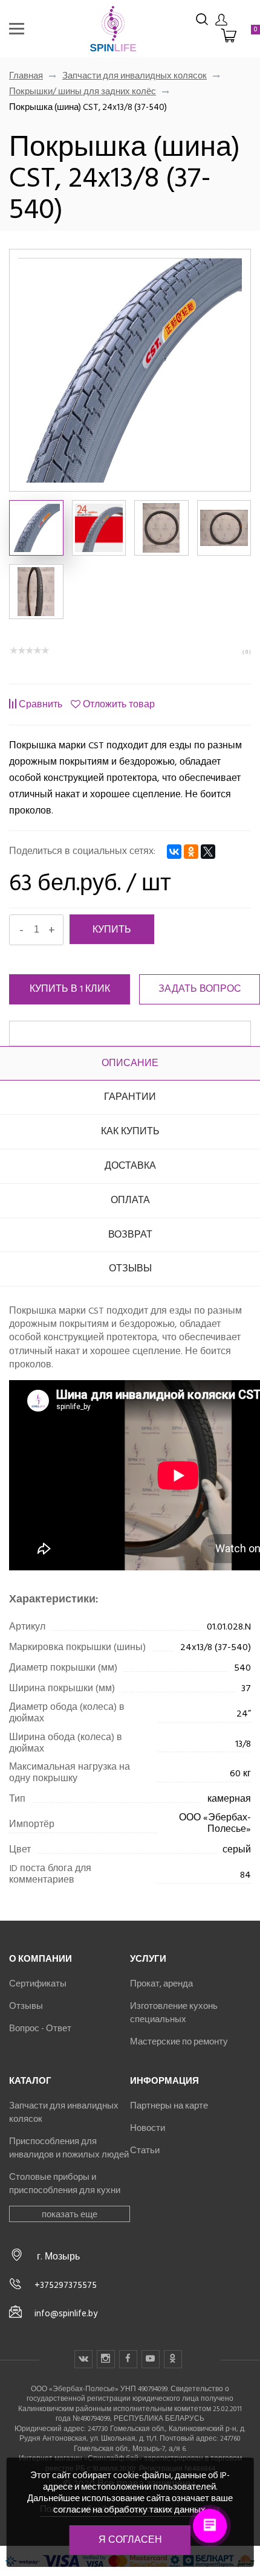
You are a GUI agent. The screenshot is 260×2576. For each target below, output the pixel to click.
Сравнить (41, 704)
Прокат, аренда (161, 1983)
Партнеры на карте (169, 2105)
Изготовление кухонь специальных (174, 2012)
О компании (41, 1959)
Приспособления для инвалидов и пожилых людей (69, 2148)
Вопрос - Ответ (40, 2028)
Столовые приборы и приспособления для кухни (65, 2183)
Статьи (145, 2150)
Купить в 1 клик (70, 989)
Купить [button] (112, 929)
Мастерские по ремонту (179, 2041)
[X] (208, 852)
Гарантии (130, 1097)
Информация (164, 2081)
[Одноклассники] (191, 852)
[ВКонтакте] (174, 852)
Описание (130, 1063)
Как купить (130, 1131)
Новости (148, 2128)
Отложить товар (119, 704)
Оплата (130, 1200)
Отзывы (130, 1268)
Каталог (30, 2081)
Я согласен (130, 2540)
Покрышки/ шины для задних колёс (83, 91)
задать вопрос (200, 989)
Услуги (148, 1959)
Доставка (130, 1166)
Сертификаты (38, 1983)
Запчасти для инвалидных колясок (135, 75)
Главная (26, 75)
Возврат (130, 1235)
